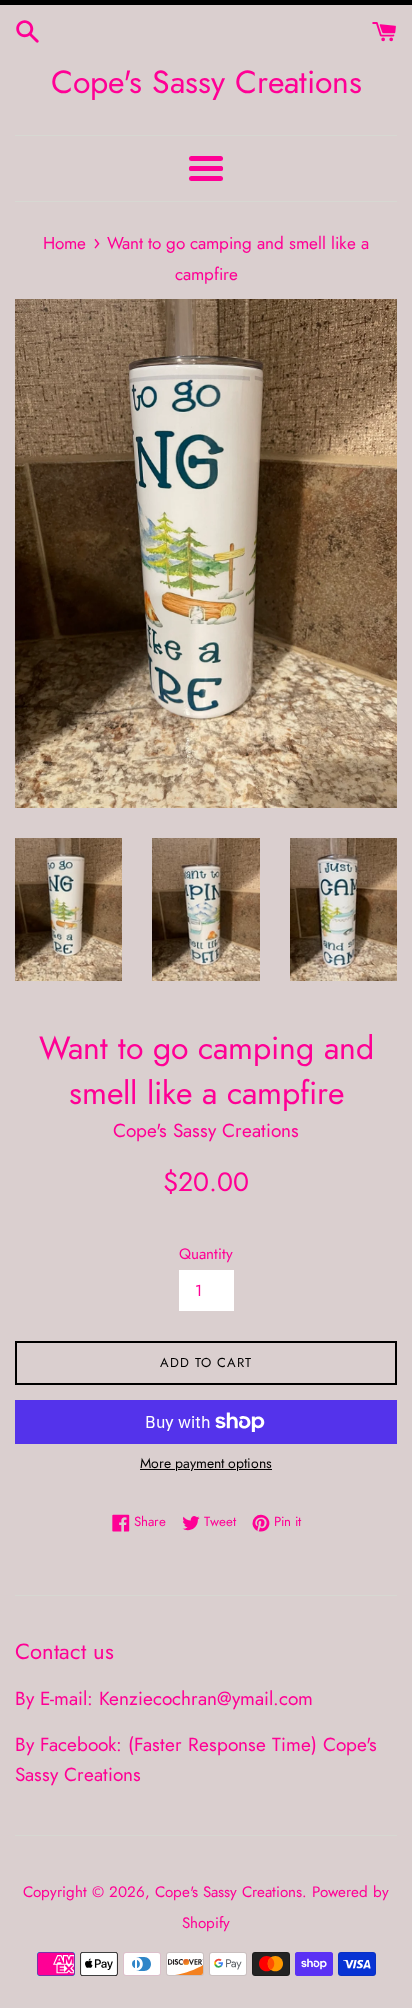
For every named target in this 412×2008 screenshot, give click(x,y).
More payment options (206, 1463)
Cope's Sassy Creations (206, 82)
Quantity (206, 1254)
